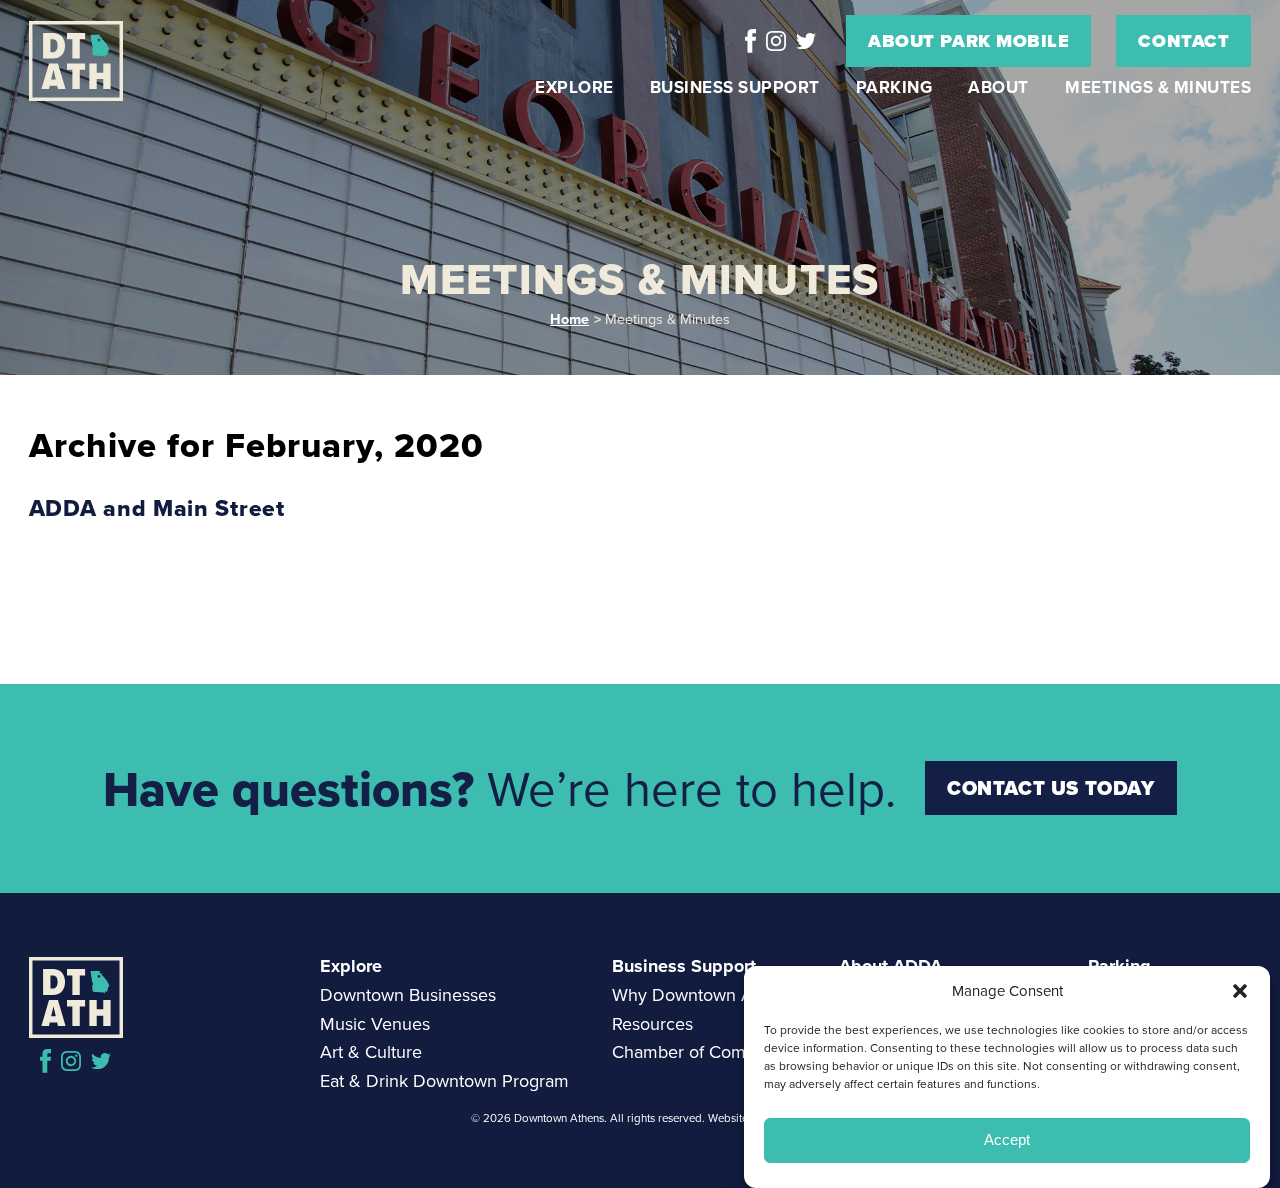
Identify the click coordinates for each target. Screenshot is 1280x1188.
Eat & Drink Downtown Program (444, 1081)
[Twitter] (806, 41)
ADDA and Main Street (157, 508)
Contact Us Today (1051, 788)
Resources (652, 1024)
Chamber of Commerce (704, 1052)
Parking (894, 87)
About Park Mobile (968, 41)
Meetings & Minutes (1158, 87)
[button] (1240, 991)
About (998, 87)
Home (569, 318)
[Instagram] (776, 41)
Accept (1007, 1140)
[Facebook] (750, 41)
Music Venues (375, 1024)
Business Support (735, 87)
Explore (574, 87)
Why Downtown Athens (704, 995)
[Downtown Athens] (100, 61)
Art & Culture (371, 1052)
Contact (1183, 41)
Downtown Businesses (408, 995)
